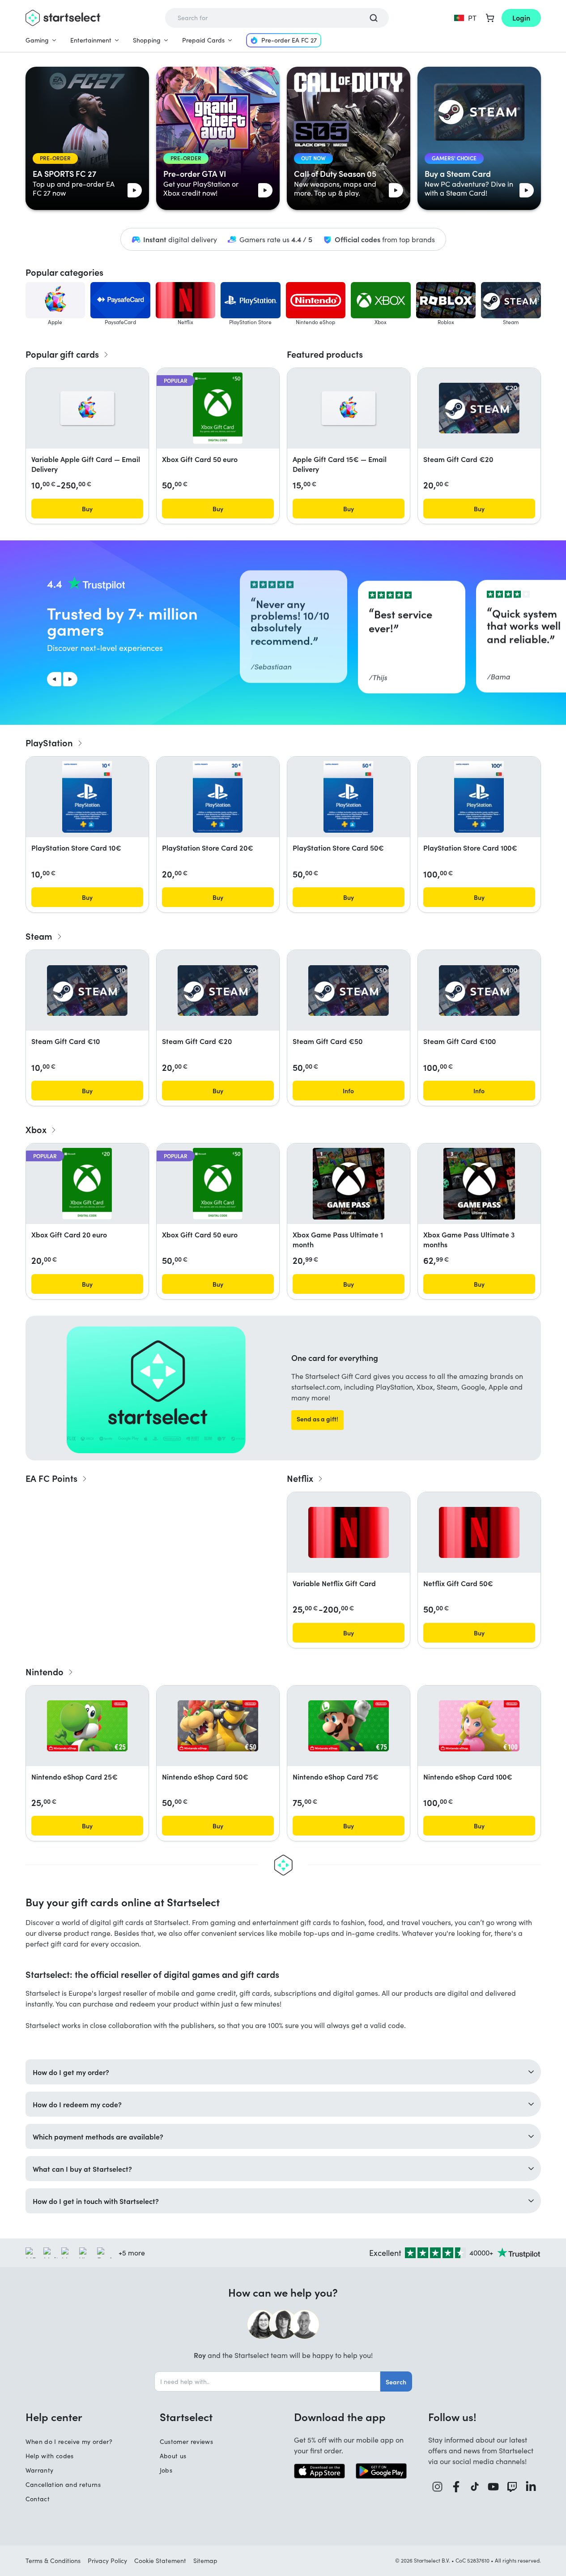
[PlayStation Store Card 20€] (217, 797)
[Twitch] (512, 2487)
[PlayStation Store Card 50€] (348, 797)
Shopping (147, 40)
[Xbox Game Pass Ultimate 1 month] (349, 1184)
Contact (38, 2499)
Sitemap (205, 2561)
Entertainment (91, 40)
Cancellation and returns (63, 2484)
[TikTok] (475, 2487)
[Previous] (54, 679)
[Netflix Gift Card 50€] (479, 1532)
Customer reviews (187, 2441)
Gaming (37, 40)
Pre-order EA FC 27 (289, 40)
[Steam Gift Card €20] (479, 408)
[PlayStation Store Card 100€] (479, 797)
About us (173, 2456)
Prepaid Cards (203, 40)
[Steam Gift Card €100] (479, 991)
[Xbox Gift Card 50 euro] (218, 408)
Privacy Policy (107, 2561)
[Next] (70, 679)
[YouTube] (494, 2487)
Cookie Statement (160, 2561)
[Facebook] (456, 2487)
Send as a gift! (317, 1419)
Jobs (166, 2470)
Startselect (186, 2417)
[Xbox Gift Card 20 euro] (87, 1184)
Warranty (40, 2470)
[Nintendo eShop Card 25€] (87, 1726)
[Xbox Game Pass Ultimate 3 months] (479, 1184)
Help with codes (50, 2456)
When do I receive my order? (69, 2441)
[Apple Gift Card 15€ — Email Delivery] (349, 408)
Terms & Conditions (53, 2561)
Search (396, 2382)
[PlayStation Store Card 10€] (87, 797)
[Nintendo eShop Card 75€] (349, 1726)
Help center (54, 2417)
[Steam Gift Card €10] (87, 991)
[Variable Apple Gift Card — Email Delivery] (87, 408)
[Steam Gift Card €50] (349, 991)
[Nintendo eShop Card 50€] (218, 1726)
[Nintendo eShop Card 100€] (479, 1726)
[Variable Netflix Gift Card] (349, 1532)
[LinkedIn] (531, 2487)
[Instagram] (438, 2487)
